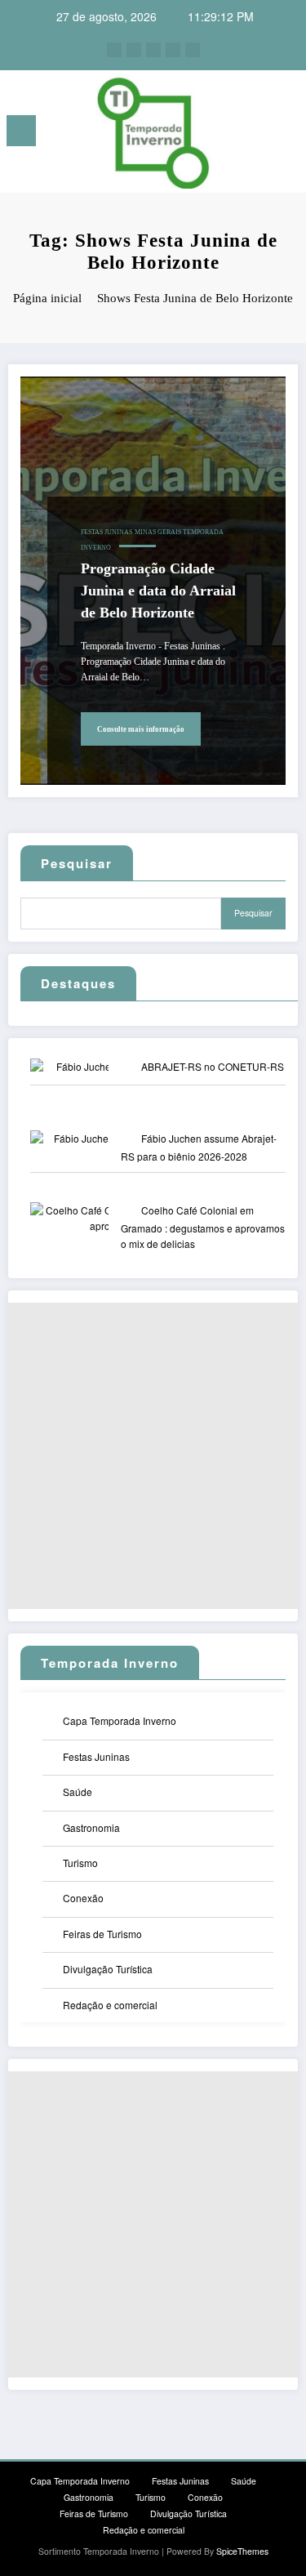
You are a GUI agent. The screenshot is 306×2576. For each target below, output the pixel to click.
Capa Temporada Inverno (120, 1720)
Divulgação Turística (108, 1969)
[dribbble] (153, 50)
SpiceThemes (242, 2551)
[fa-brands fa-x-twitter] (134, 50)
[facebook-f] (114, 50)
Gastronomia (91, 1827)
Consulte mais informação (141, 729)
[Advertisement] (153, 1456)
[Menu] (21, 131)
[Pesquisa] (258, 134)
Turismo (80, 1863)
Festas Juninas (106, 532)
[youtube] (193, 50)
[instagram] (173, 50)
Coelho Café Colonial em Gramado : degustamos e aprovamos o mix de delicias (203, 1227)
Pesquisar (77, 863)
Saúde (78, 1792)
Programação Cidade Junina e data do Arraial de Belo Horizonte (158, 591)
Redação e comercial (110, 2005)
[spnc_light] (286, 135)
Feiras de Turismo (102, 1934)
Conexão (83, 1898)
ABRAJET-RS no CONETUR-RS (213, 1066)
